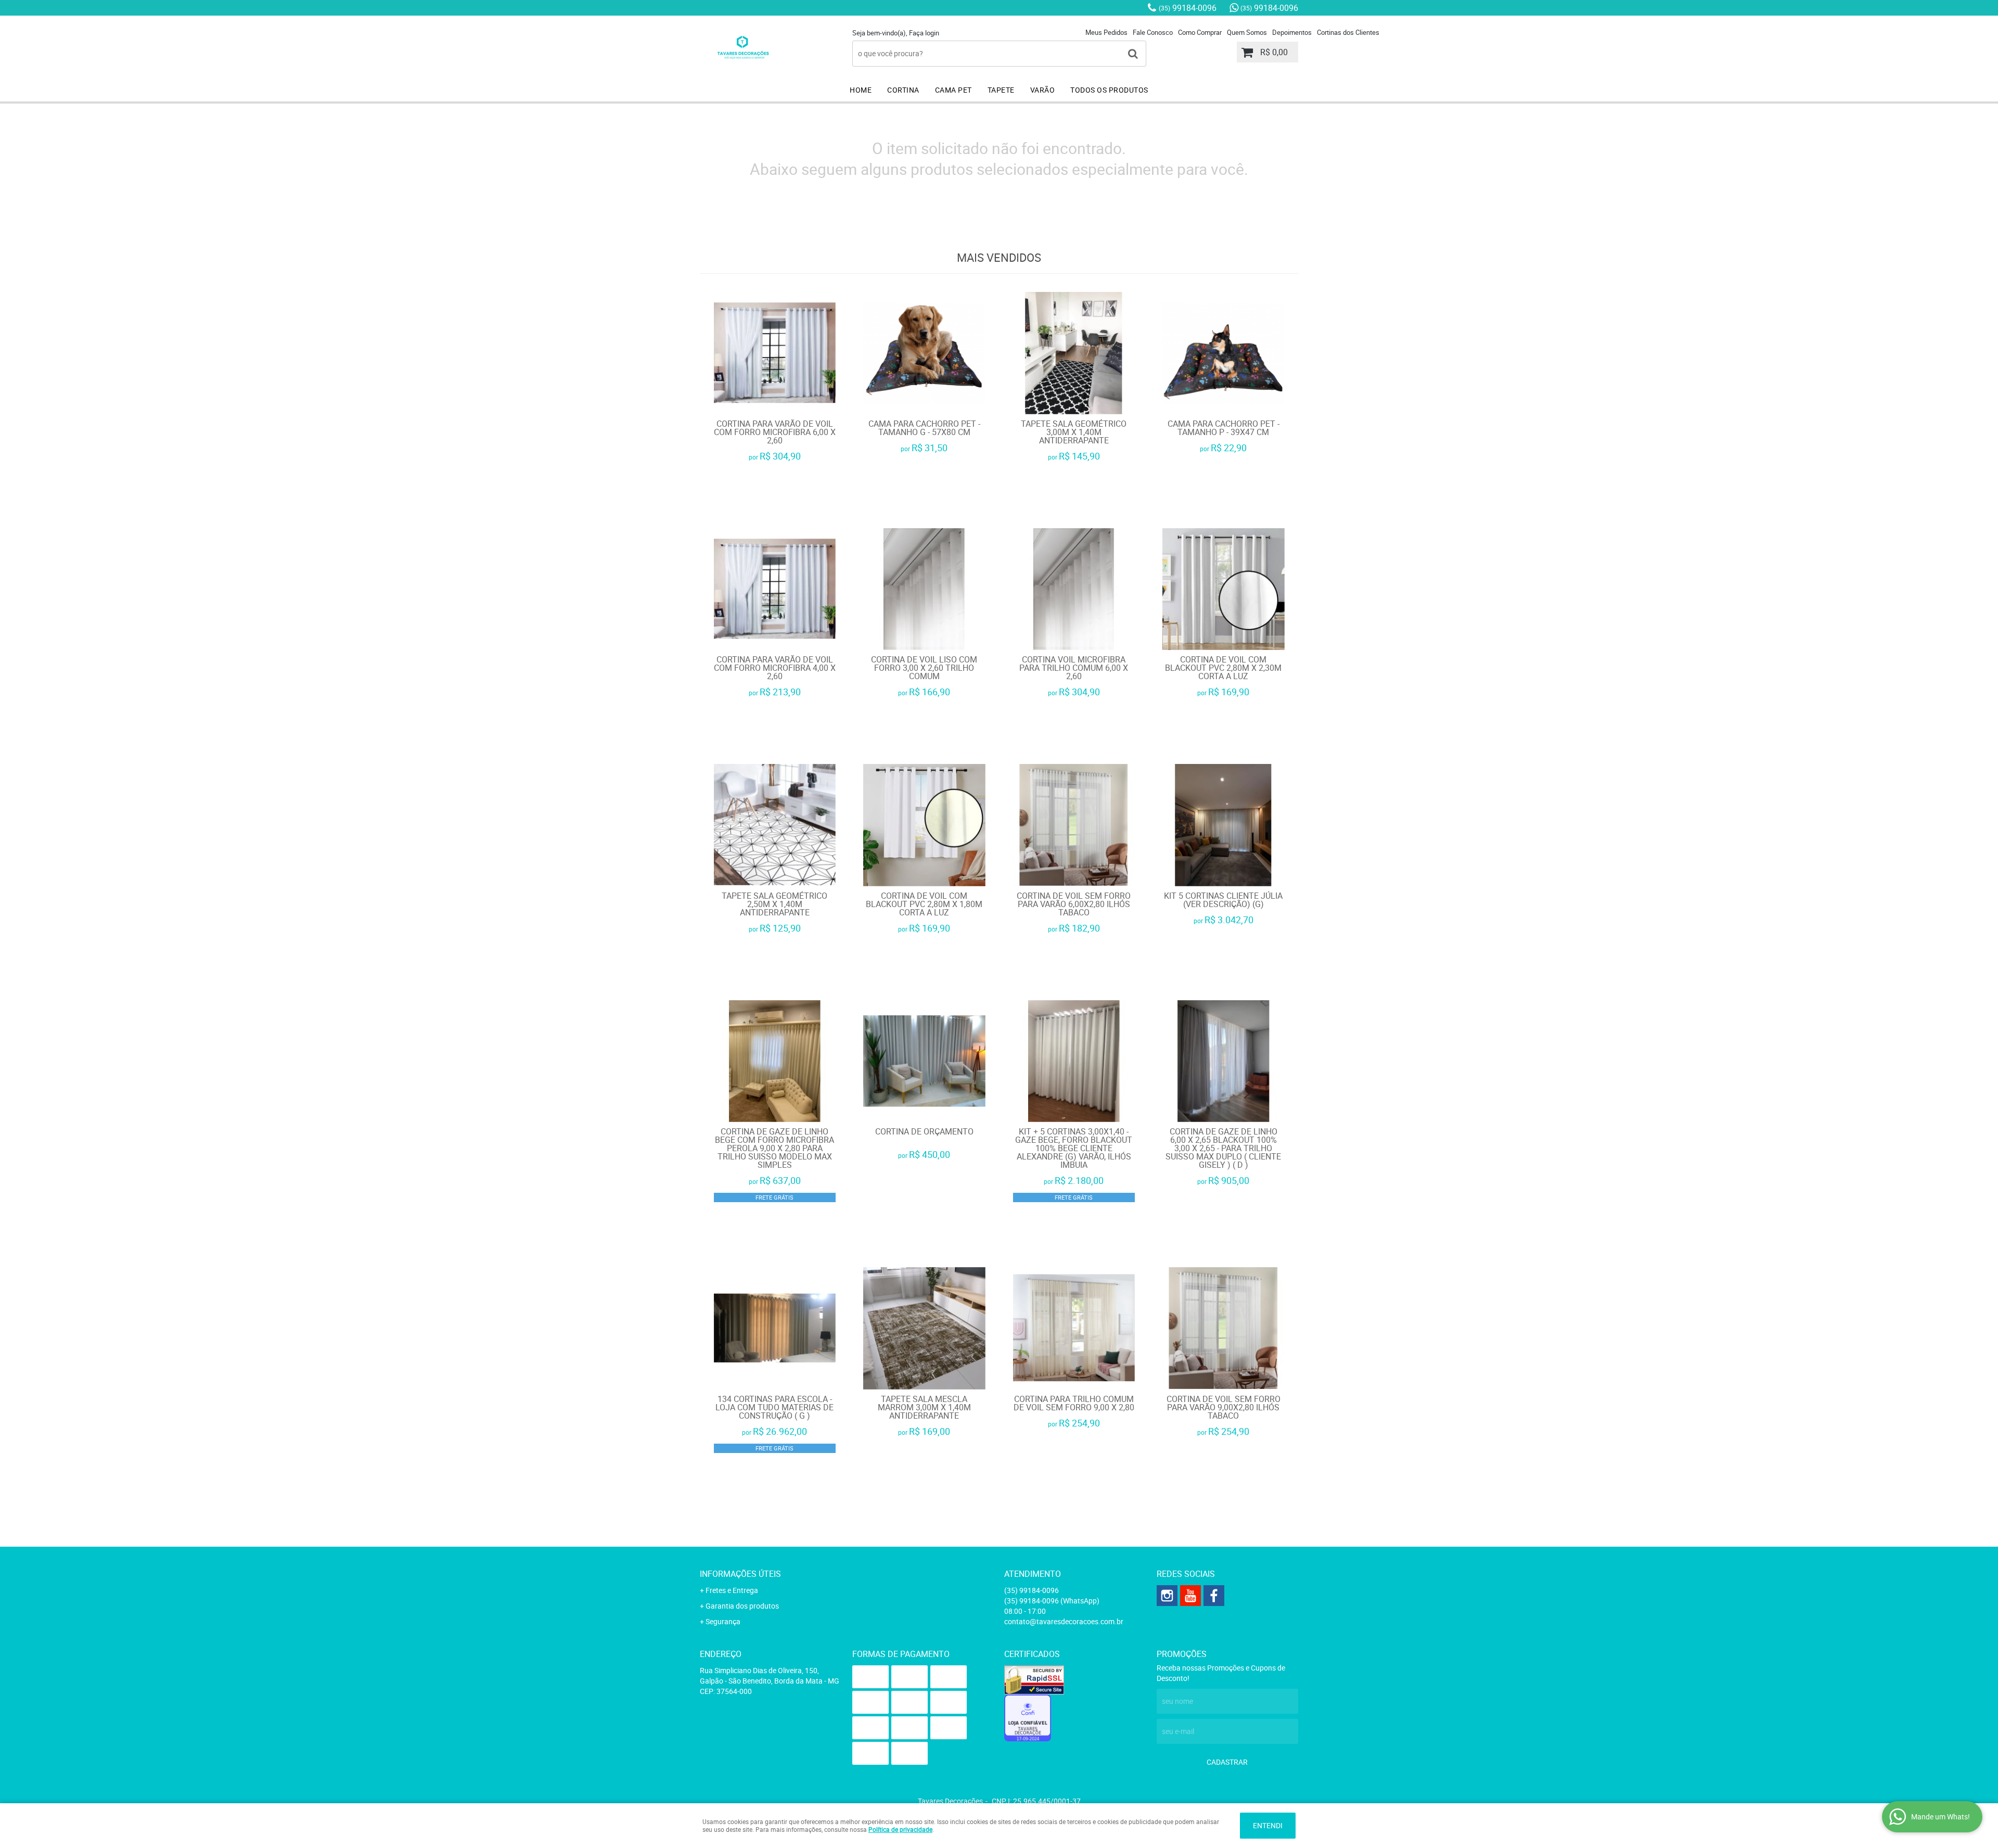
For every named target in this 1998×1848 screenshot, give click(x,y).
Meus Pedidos (1106, 32)
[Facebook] (1214, 1596)
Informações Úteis (740, 1574)
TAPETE (1001, 90)
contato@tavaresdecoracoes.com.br (1064, 1621)
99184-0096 (1188, 8)
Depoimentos (1292, 32)
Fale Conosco (1153, 32)
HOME (861, 90)
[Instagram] (1167, 1596)
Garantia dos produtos (742, 1606)
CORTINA (903, 90)
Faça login (924, 33)
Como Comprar (1200, 32)
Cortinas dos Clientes (1348, 32)
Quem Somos (1247, 32)
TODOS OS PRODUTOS (1109, 90)
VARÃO (1043, 90)
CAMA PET (953, 90)
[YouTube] (1190, 1596)
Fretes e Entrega (732, 1590)
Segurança (723, 1621)
